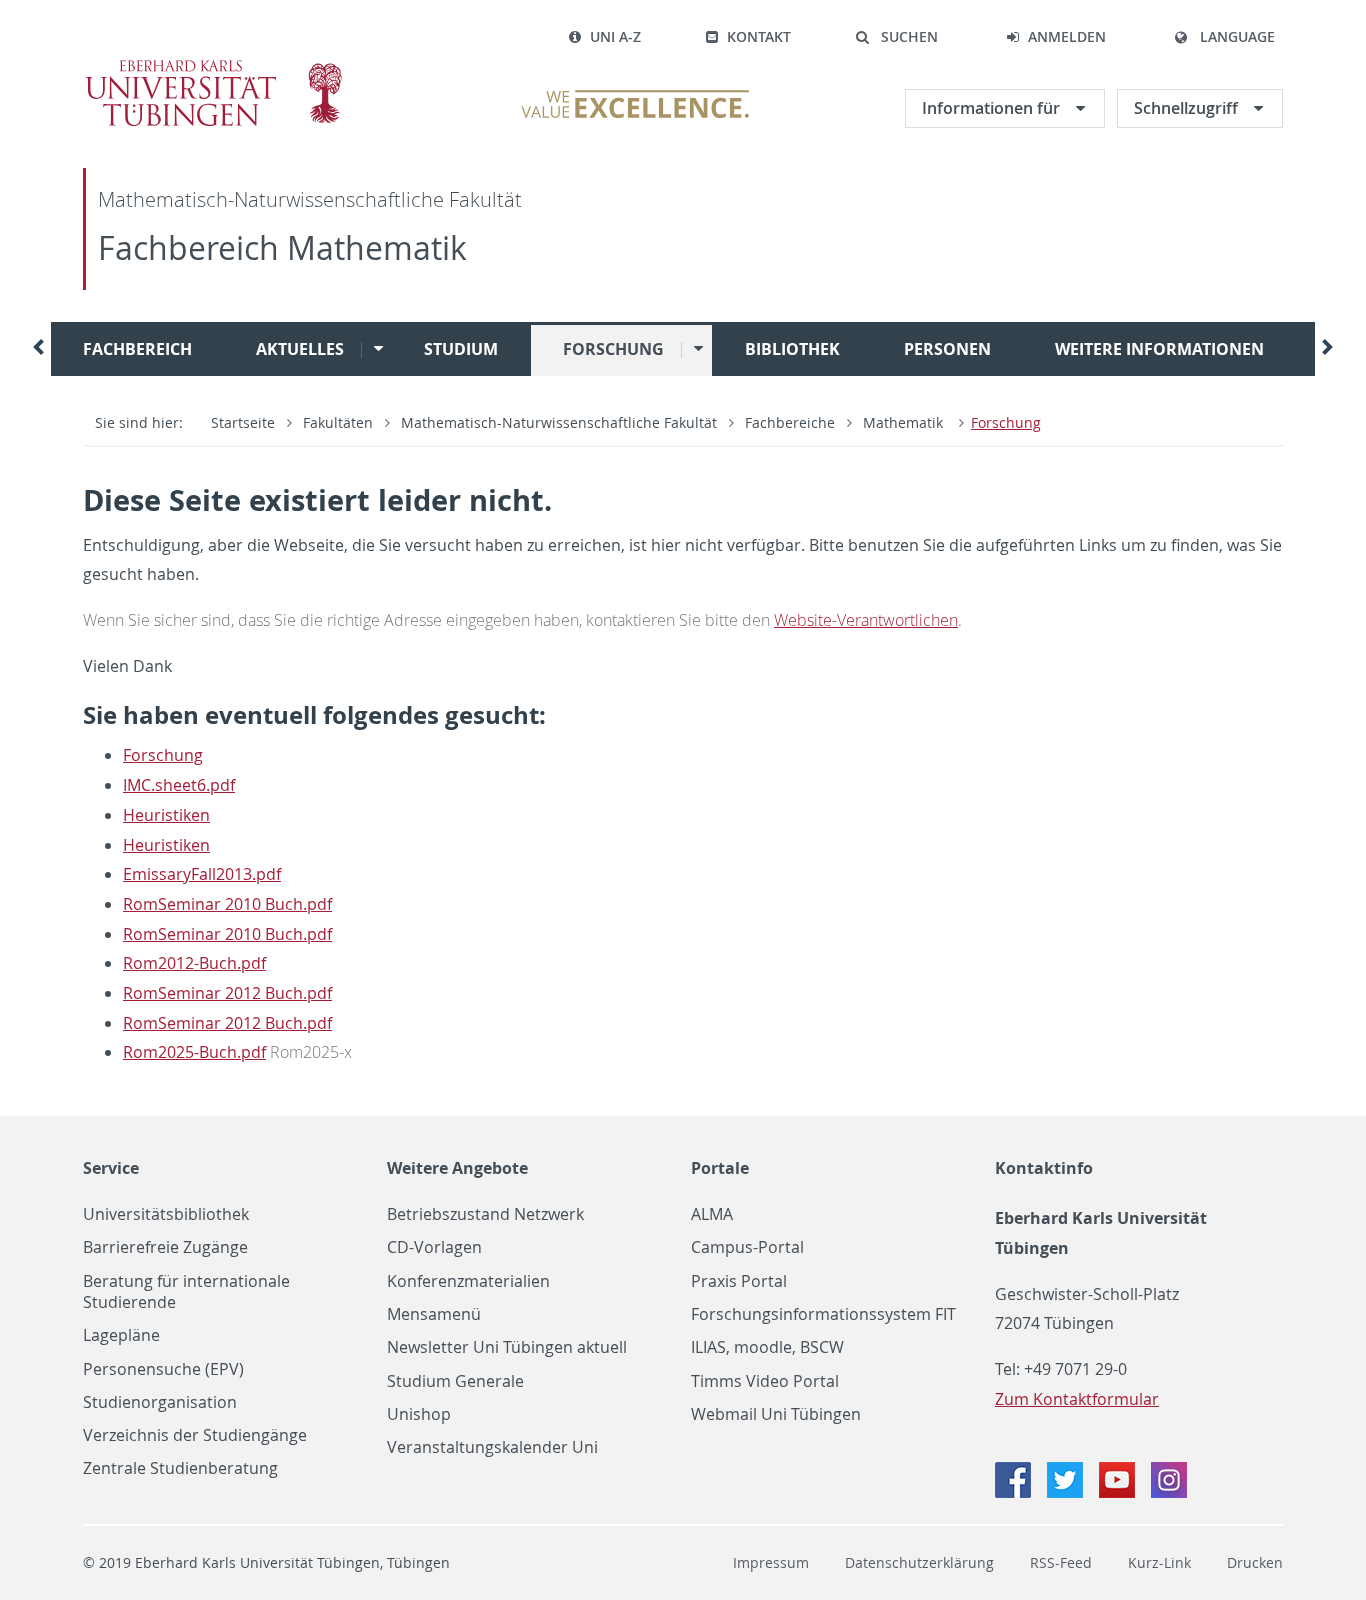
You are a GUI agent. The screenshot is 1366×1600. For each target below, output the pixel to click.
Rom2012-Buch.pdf (194, 963)
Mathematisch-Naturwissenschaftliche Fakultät (310, 199)
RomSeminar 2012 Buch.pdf (227, 993)
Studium (461, 349)
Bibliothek (792, 349)
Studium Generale (455, 1381)
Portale (720, 1168)
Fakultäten (338, 422)
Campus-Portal (747, 1247)
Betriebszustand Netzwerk (485, 1214)
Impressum (771, 1562)
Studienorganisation (160, 1402)
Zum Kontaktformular (1077, 1399)
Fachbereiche (790, 422)
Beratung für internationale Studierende (186, 1292)
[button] (896, 37)
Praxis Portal (739, 1281)
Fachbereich (137, 349)
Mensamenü (434, 1314)
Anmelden (1067, 36)
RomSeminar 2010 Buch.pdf (227, 904)
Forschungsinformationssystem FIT (823, 1314)
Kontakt (759, 36)
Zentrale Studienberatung (180, 1468)
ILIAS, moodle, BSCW (767, 1347)
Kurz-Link (1159, 1562)
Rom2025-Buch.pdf (194, 1052)
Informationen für (993, 108)
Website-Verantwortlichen (866, 620)
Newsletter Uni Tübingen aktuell (507, 1347)
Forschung (613, 349)
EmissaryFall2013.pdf (202, 874)
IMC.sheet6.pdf (179, 785)
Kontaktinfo (1044, 1168)
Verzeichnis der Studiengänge (195, 1435)
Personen (947, 349)
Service (111, 1168)
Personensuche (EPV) (163, 1369)
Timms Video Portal (765, 1381)
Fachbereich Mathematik (282, 247)
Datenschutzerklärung (919, 1562)
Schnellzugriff (1188, 108)
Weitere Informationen (1159, 349)
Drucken (1255, 1562)
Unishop (419, 1414)
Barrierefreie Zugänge (165, 1247)
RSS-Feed (1061, 1562)
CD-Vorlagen (434, 1247)
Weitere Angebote (457, 1168)
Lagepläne (121, 1335)
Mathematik (905, 422)
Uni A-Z (615, 36)
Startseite (243, 422)
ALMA (712, 1214)
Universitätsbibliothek (166, 1214)
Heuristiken (166, 815)
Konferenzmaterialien (468, 1281)
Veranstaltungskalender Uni (492, 1447)
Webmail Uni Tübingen (776, 1414)
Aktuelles (300, 349)
